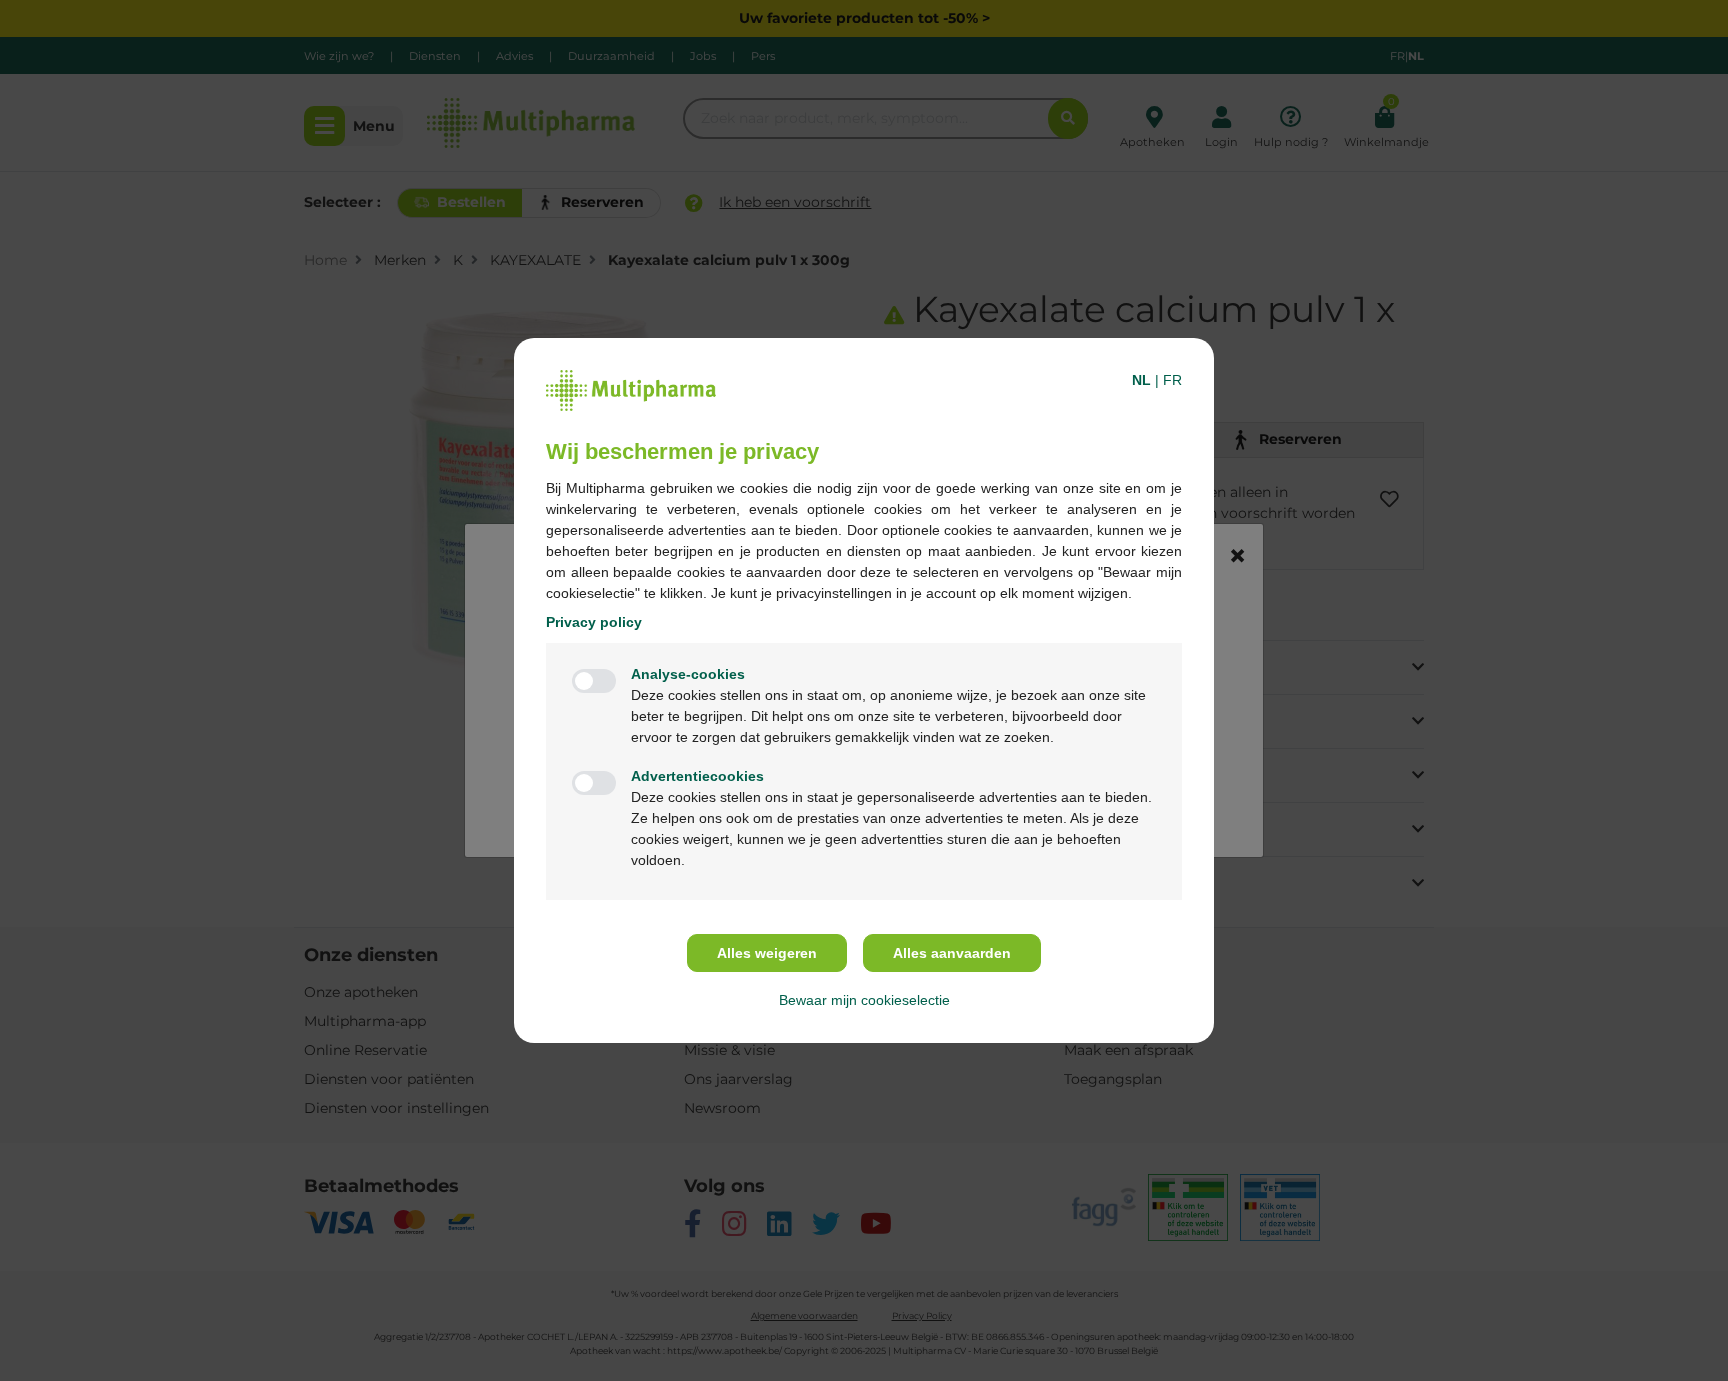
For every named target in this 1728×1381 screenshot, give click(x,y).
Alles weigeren (767, 953)
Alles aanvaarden (952, 953)
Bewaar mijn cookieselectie (864, 1000)
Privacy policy (594, 622)
